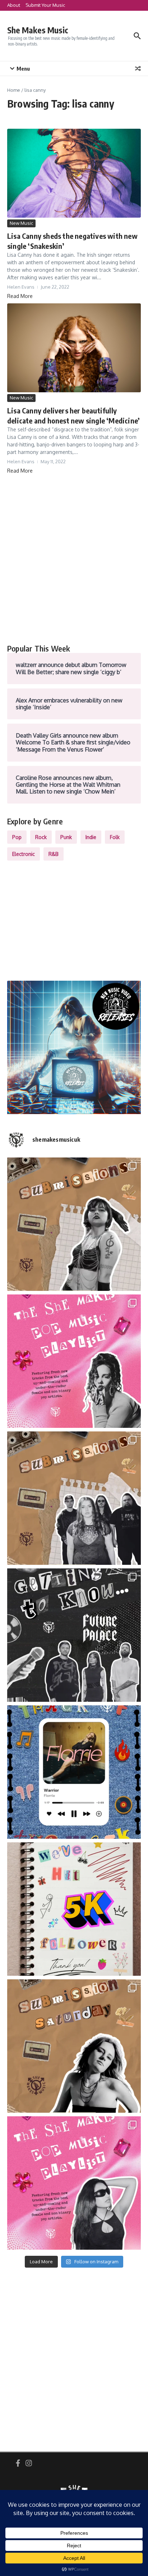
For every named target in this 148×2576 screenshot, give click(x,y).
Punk (66, 837)
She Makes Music (38, 30)
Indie (91, 837)
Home (14, 90)
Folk (115, 837)
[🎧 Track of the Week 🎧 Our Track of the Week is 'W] (74, 1772)
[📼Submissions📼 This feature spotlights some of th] (74, 1224)
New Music (21, 223)
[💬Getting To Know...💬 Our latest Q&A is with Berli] (74, 1635)
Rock (41, 837)
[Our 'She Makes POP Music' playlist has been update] (74, 2183)
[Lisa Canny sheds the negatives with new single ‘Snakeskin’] (74, 173)
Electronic (24, 854)
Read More (20, 296)
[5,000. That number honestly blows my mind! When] (74, 1909)
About (14, 5)
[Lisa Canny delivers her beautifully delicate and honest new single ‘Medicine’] (74, 348)
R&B (54, 854)
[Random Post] (138, 68)
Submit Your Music (45, 5)
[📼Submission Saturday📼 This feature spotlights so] (74, 2046)
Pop (17, 837)
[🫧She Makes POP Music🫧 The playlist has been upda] (74, 1361)
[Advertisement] (74, 559)
